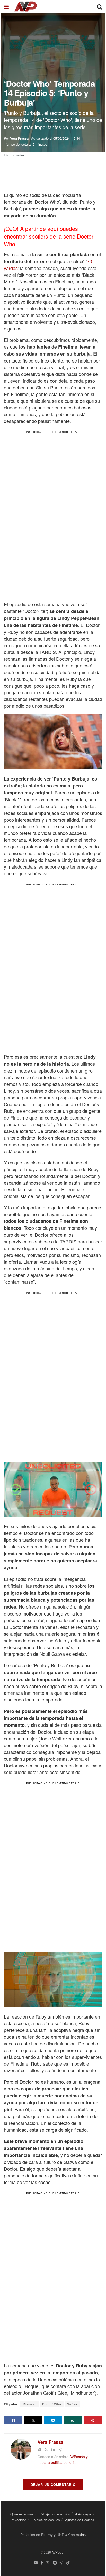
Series (20, 155)
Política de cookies (46, 2520)
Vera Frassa (19, 138)
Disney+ (30, 2404)
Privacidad (18, 2520)
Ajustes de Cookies (80, 2520)
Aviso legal (83, 2514)
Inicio (8, 155)
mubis (81, 2535)
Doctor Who (52, 2404)
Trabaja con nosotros (54, 2514)
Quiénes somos (22, 2514)
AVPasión (59, 2552)
